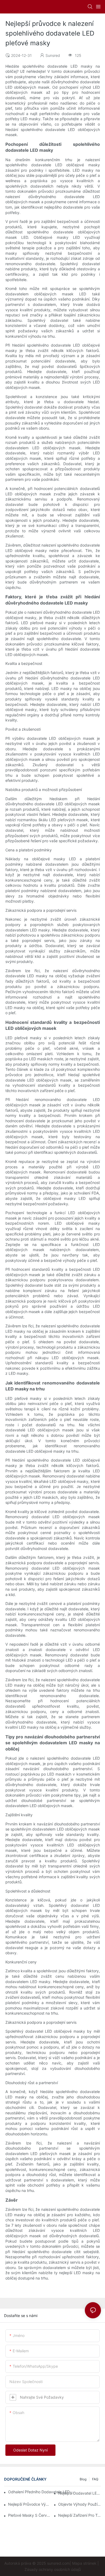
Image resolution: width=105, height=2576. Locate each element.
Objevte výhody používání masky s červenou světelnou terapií (80, 2504)
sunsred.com (58, 2563)
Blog (83, 2479)
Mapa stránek (84, 2563)
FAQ (95, 2479)
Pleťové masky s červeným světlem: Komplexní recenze (29, 2515)
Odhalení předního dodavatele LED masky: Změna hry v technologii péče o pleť (43, 2492)
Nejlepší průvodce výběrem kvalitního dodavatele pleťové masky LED (29, 2504)
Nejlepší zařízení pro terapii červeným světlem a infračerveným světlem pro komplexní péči (80, 2515)
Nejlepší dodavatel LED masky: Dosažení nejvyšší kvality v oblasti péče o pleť (80, 2493)
